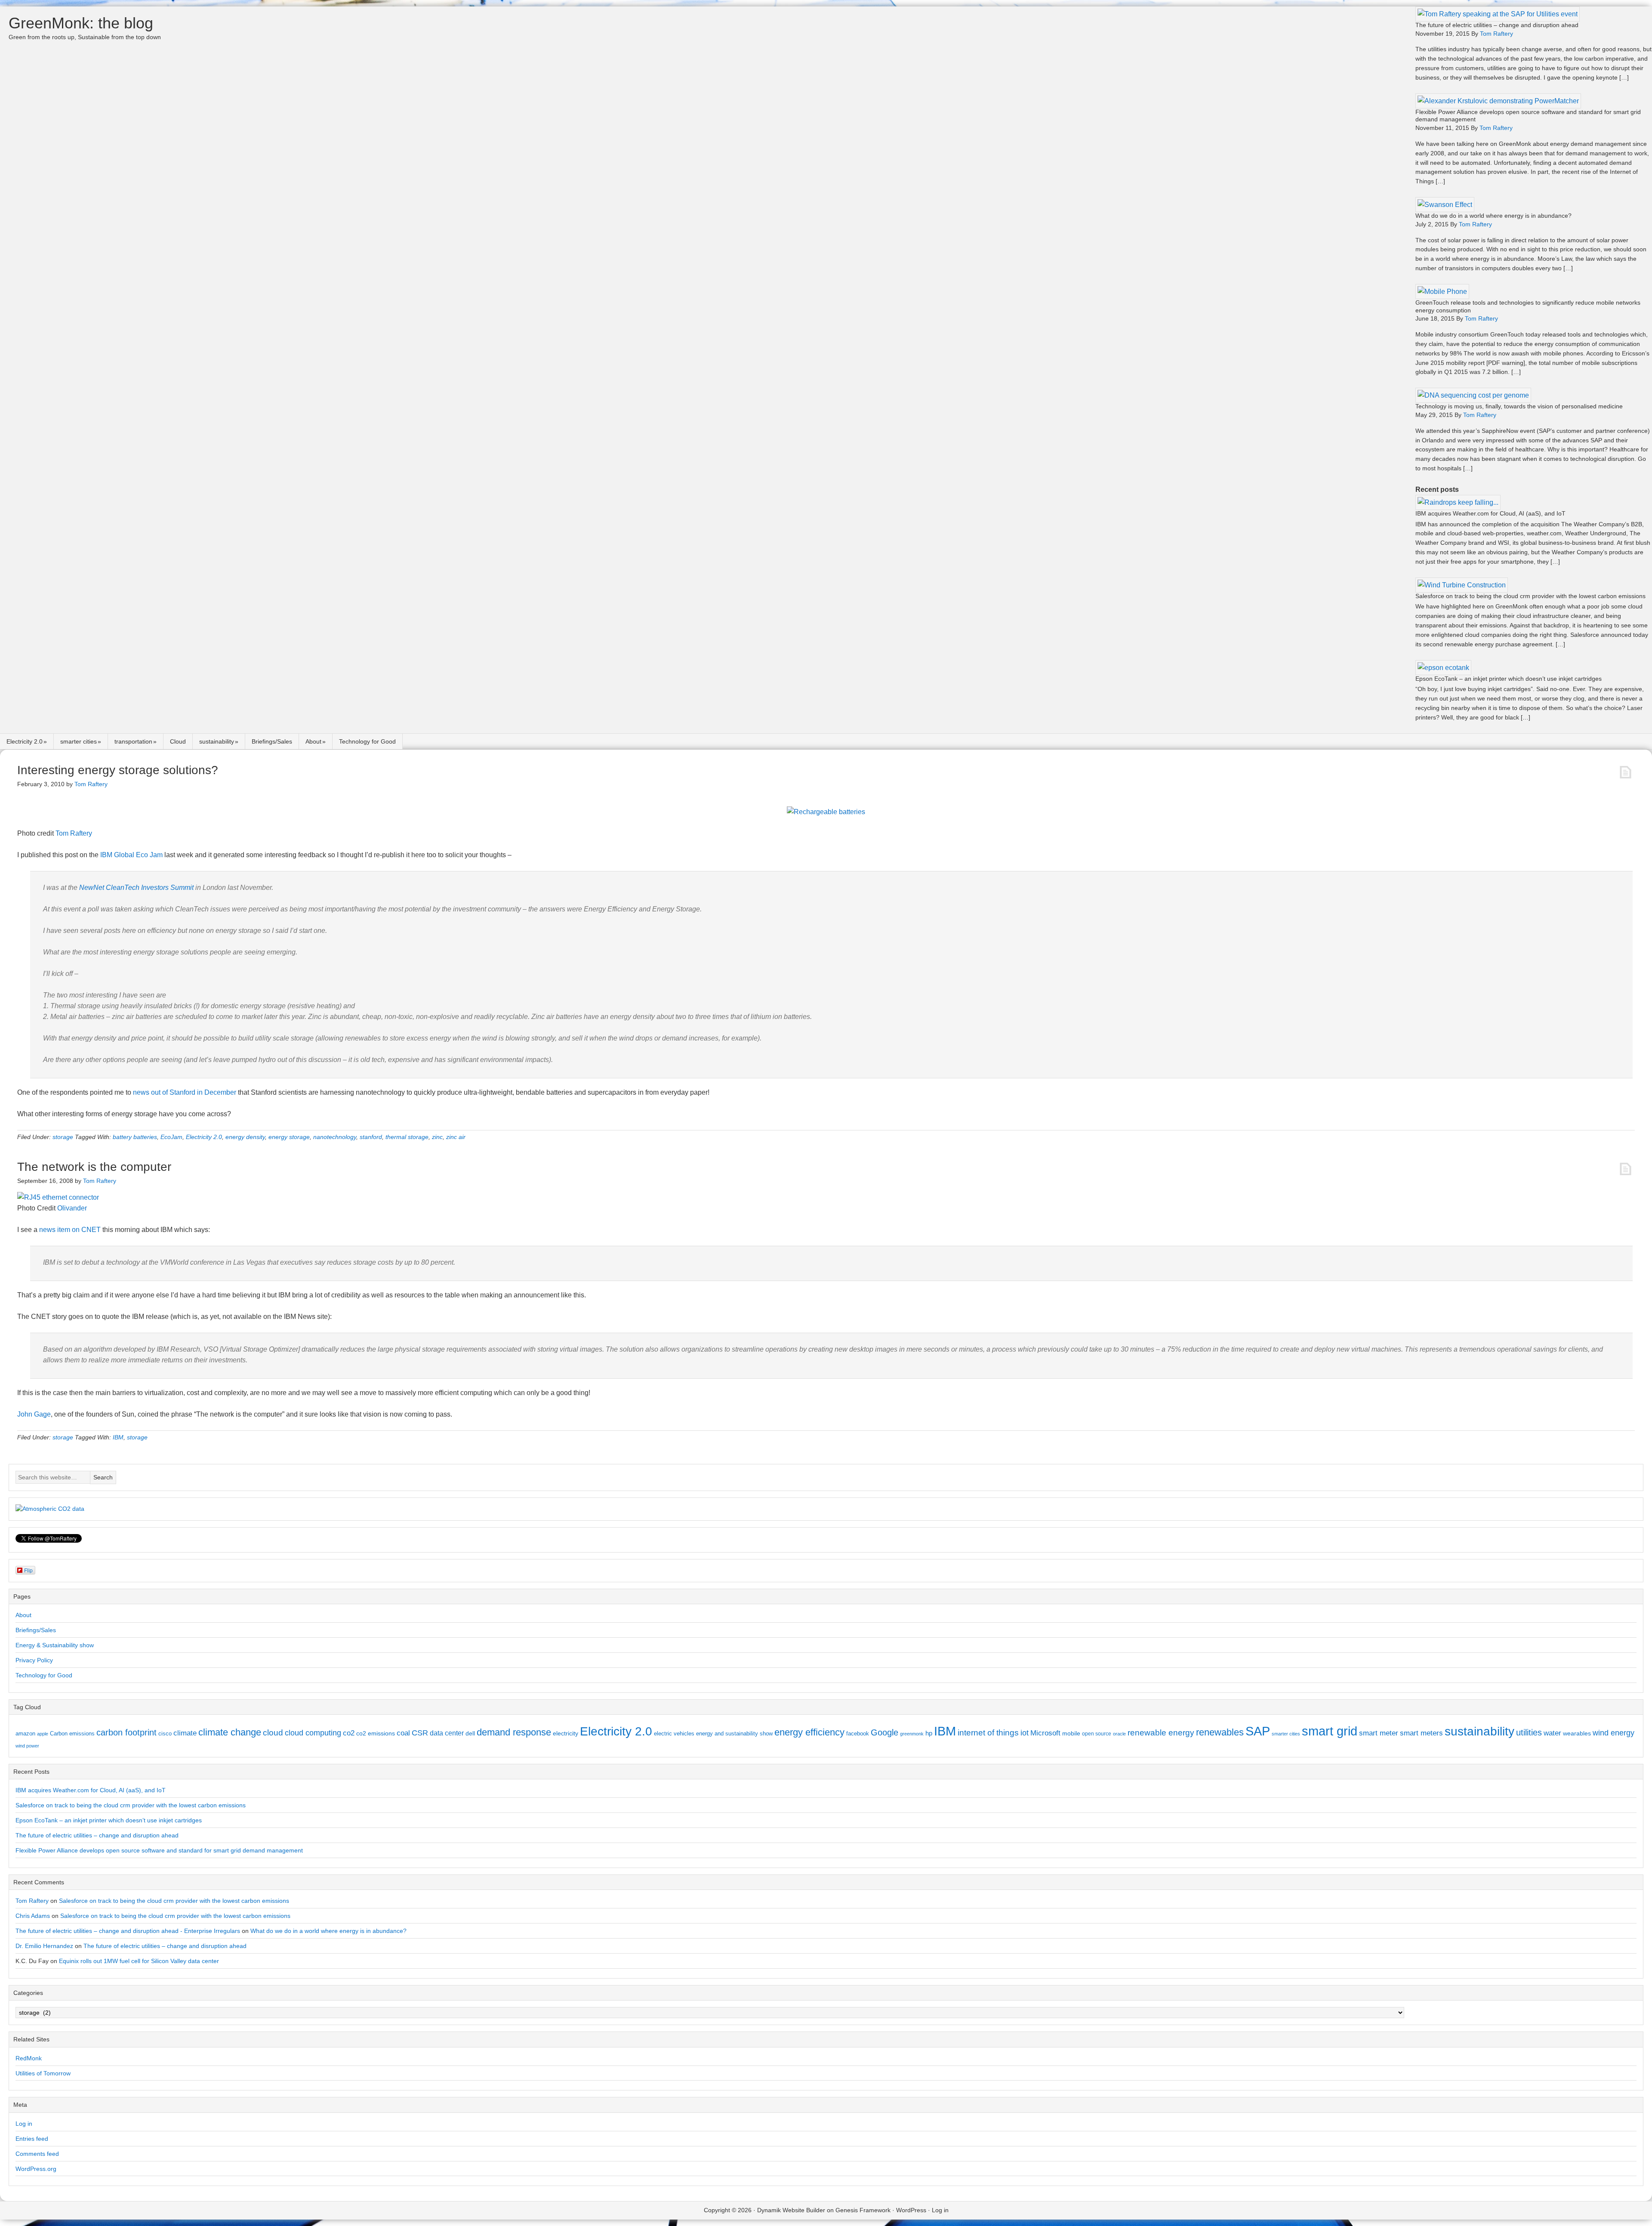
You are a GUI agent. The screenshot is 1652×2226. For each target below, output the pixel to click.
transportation (133, 741)
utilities (1529, 1732)
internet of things (988, 1733)
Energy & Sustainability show (55, 1645)
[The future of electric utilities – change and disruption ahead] (1498, 14)
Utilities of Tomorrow (43, 2073)
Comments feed (37, 2154)
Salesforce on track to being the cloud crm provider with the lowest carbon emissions (1530, 596)
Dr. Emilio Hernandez (44, 1946)
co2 (349, 1733)
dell (470, 1733)
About (313, 741)
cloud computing (313, 1733)
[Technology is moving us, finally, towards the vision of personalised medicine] (1473, 395)
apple (43, 1734)
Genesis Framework (863, 2210)
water (1552, 1733)
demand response (514, 1732)
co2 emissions (376, 1733)
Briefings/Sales (272, 741)
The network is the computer (94, 1167)
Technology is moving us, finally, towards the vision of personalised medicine (1519, 406)
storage (63, 1137)
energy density (245, 1137)
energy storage (289, 1137)
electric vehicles (674, 1734)
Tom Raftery (74, 833)
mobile (1071, 1733)
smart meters (1421, 1733)
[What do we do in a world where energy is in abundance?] (1445, 205)
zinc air (456, 1137)
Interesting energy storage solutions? (118, 770)
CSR (420, 1733)
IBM (118, 1437)
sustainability (217, 741)
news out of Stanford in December (185, 1092)
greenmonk (912, 1734)
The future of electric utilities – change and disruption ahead (1497, 25)
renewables (1220, 1732)
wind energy (1613, 1733)
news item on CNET (70, 1230)
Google (885, 1732)
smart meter (1379, 1733)
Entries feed (32, 2139)
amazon (25, 1734)
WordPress (911, 2210)
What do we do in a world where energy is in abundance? (1493, 216)
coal (403, 1733)
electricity (566, 1733)
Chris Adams (33, 1916)
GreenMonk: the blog (81, 23)
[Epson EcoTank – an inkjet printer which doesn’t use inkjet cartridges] (1443, 668)
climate (185, 1733)
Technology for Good (367, 741)
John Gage (34, 1414)
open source (1097, 1734)
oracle (1119, 1734)
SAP (1258, 1731)
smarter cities (79, 741)
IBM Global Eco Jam (131, 855)
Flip (28, 1570)
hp (929, 1733)
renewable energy (1161, 1732)
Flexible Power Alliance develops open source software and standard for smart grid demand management (159, 1850)
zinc (437, 1137)
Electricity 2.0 (25, 741)
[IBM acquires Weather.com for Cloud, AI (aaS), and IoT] (1458, 502)
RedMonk (29, 2058)
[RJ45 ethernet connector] (58, 1197)
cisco (165, 1734)
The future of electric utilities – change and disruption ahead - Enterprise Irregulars (128, 1931)
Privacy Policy (34, 1660)
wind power (27, 1746)
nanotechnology (335, 1137)
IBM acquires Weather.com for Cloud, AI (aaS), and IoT (1490, 513)
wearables (1577, 1733)
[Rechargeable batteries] (826, 812)
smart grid (1330, 1731)
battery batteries (135, 1137)
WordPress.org (36, 2169)
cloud (273, 1733)
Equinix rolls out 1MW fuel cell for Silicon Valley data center (139, 1961)
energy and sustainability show (734, 1734)
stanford (371, 1137)
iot (1025, 1733)
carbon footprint (126, 1732)
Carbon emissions (72, 1734)
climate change (230, 1732)
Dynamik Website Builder (791, 2210)
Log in (24, 2124)
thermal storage (407, 1137)
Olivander (72, 1208)
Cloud (178, 741)
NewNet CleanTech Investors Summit (136, 888)
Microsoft (1045, 1733)
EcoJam (171, 1137)
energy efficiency (809, 1732)
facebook (858, 1734)
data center (447, 1733)
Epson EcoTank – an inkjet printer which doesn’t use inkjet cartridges (1509, 679)
